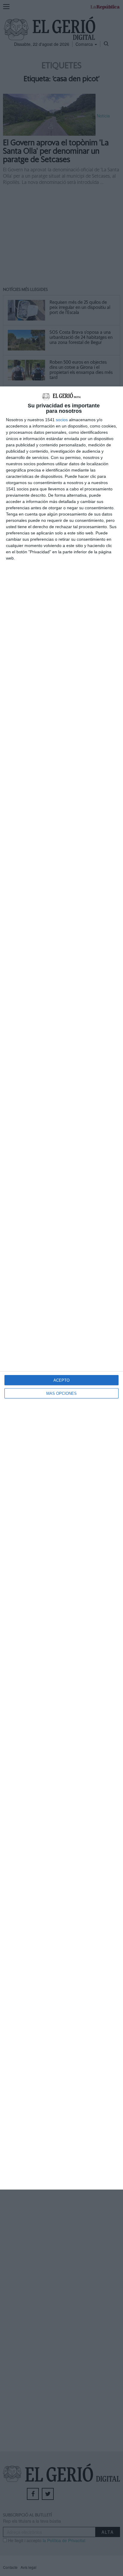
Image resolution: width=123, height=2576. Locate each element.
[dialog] (61, 1288)
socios (62, 420)
